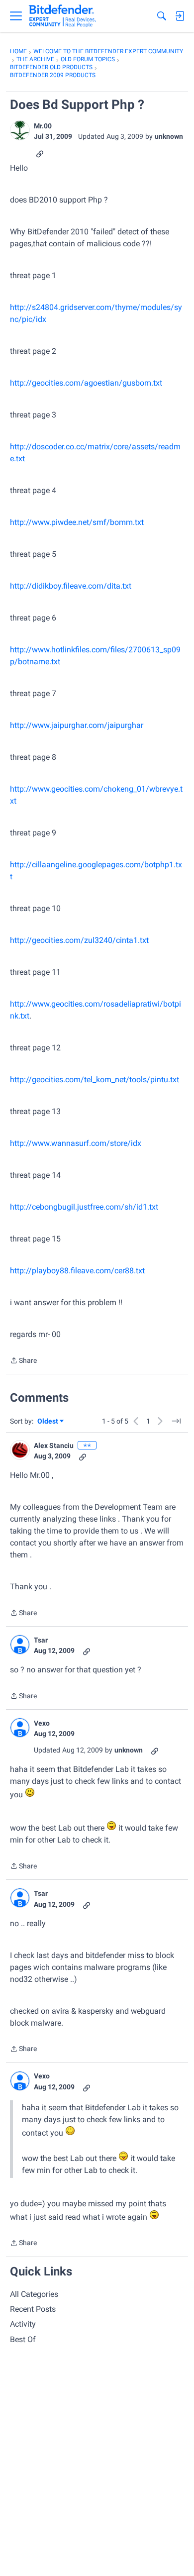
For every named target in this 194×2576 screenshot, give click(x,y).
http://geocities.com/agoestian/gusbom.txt (86, 383)
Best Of (23, 2339)
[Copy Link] (40, 153)
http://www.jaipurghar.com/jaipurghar (77, 725)
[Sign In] (180, 16)
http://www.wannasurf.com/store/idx (76, 1143)
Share (23, 1361)
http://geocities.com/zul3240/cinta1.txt (79, 940)
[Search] (162, 16)
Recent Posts (33, 2309)
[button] (20, 130)
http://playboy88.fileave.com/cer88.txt (77, 1271)
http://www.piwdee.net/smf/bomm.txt (77, 522)
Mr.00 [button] (43, 126)
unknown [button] (169, 136)
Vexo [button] (42, 1723)
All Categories (34, 2294)
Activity (23, 2324)
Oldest (48, 1422)
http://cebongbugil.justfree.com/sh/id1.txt (84, 1207)
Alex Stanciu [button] (54, 1445)
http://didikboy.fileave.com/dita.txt (71, 586)
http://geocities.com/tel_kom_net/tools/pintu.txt (95, 1080)
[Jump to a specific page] (176, 1421)
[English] (62, 16)
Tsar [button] (41, 1640)
